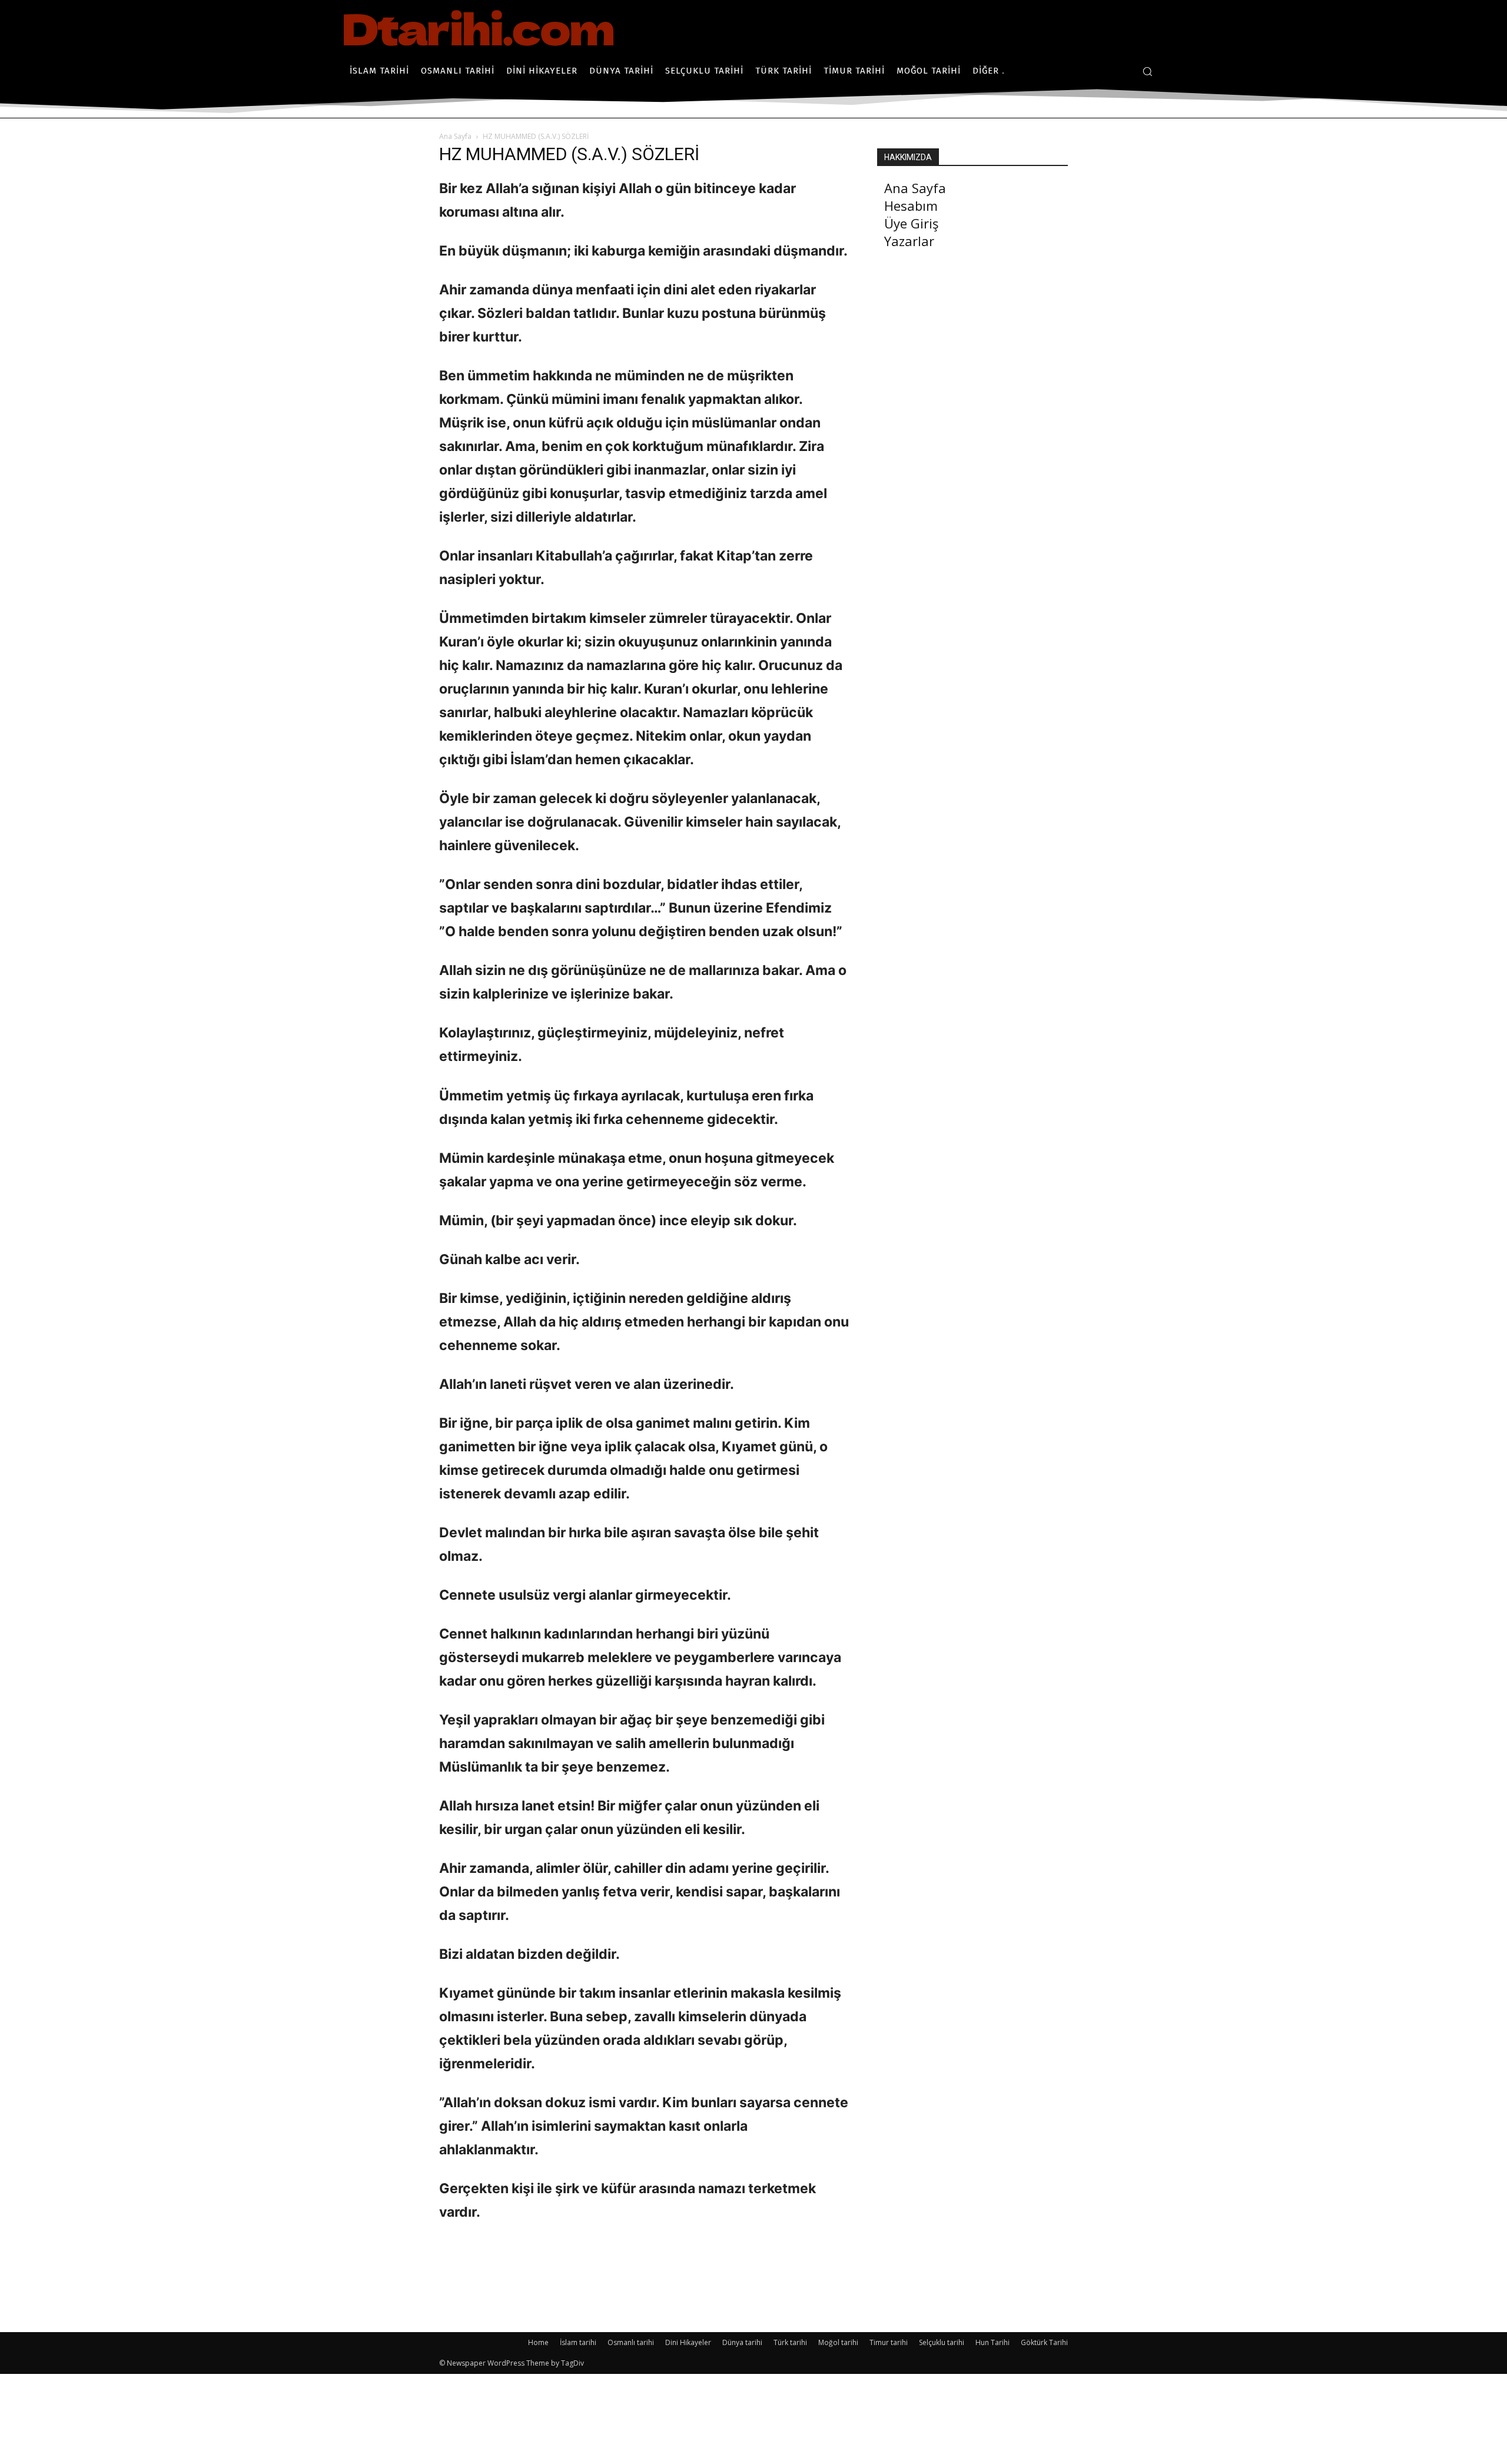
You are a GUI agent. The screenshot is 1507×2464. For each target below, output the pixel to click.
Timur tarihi (889, 2342)
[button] (1147, 71)
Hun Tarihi (993, 2342)
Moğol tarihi (838, 2342)
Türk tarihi (790, 2342)
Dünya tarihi (742, 2342)
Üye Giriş (911, 223)
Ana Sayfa (455, 136)
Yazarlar (909, 241)
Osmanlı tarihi (631, 2342)
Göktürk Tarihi (1044, 2342)
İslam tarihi (578, 2342)
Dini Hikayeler (688, 2342)
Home (538, 2342)
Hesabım (911, 205)
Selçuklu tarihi (942, 2342)
